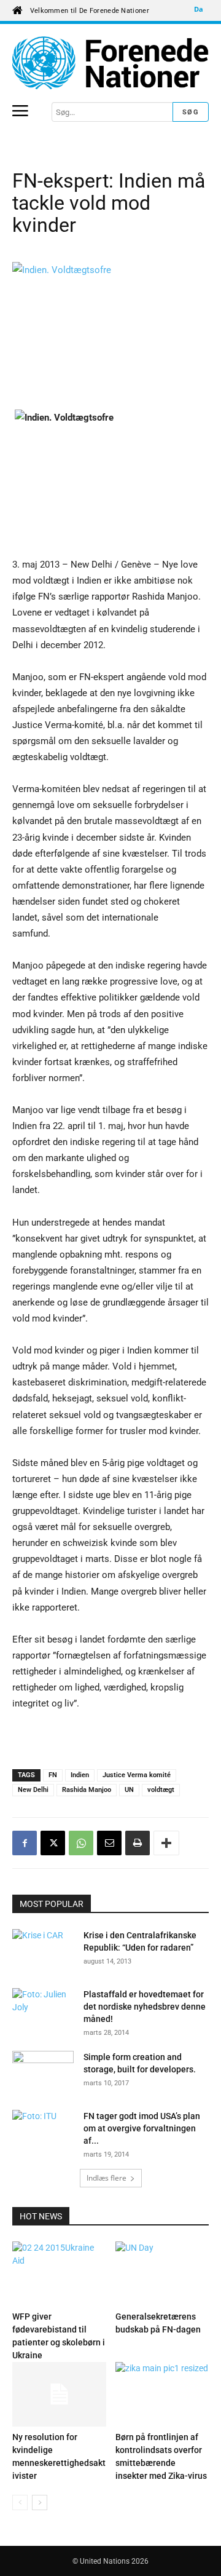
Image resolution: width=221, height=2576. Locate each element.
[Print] (138, 1843)
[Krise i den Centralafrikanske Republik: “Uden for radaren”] (43, 1951)
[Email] (109, 1843)
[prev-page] (20, 2503)
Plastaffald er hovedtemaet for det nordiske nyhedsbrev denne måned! (145, 2007)
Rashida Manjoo (87, 1790)
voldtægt (161, 1790)
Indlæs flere (107, 2178)
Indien (80, 1775)
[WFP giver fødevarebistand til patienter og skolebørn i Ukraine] (59, 2274)
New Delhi (33, 1790)
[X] (53, 1843)
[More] (166, 1843)
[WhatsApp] (81, 1843)
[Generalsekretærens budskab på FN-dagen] (162, 2274)
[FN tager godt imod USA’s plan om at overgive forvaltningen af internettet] (43, 2131)
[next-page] (40, 2503)
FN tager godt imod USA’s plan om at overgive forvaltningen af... (142, 2128)
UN (129, 1790)
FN (53, 1775)
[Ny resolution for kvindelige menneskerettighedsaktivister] (59, 2394)
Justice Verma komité (137, 1775)
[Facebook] (25, 1843)
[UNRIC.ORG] (110, 63)
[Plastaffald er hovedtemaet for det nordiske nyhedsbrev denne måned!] (43, 2010)
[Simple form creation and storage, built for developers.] (43, 2072)
